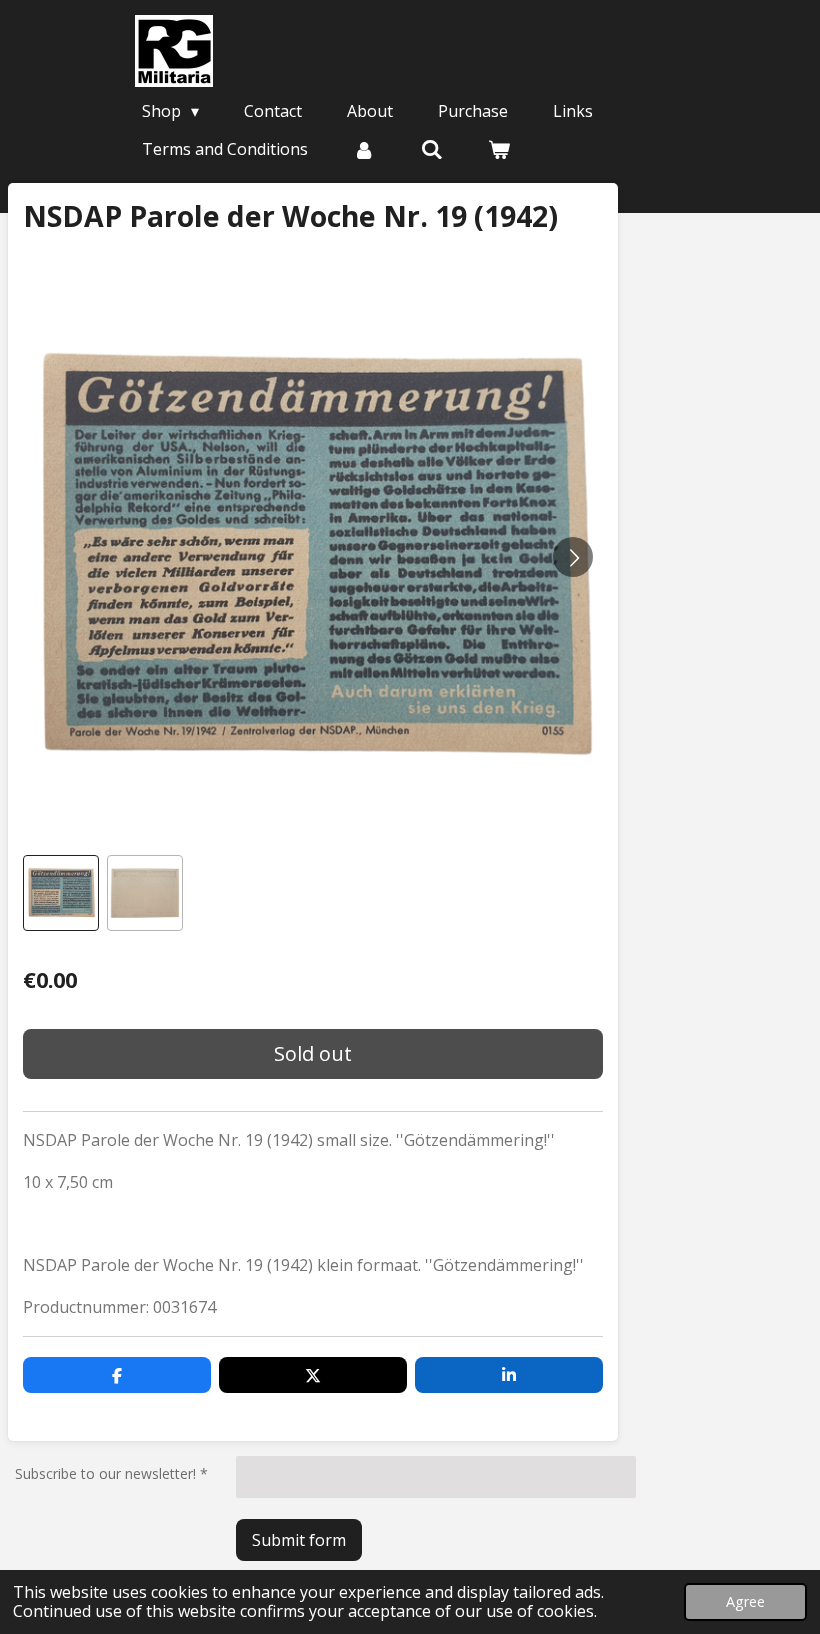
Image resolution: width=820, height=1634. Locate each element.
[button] (61, 893)
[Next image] (573, 557)
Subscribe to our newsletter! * (111, 1473)
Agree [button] (745, 1601)
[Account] (364, 149)
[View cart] (499, 149)
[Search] (431, 149)
